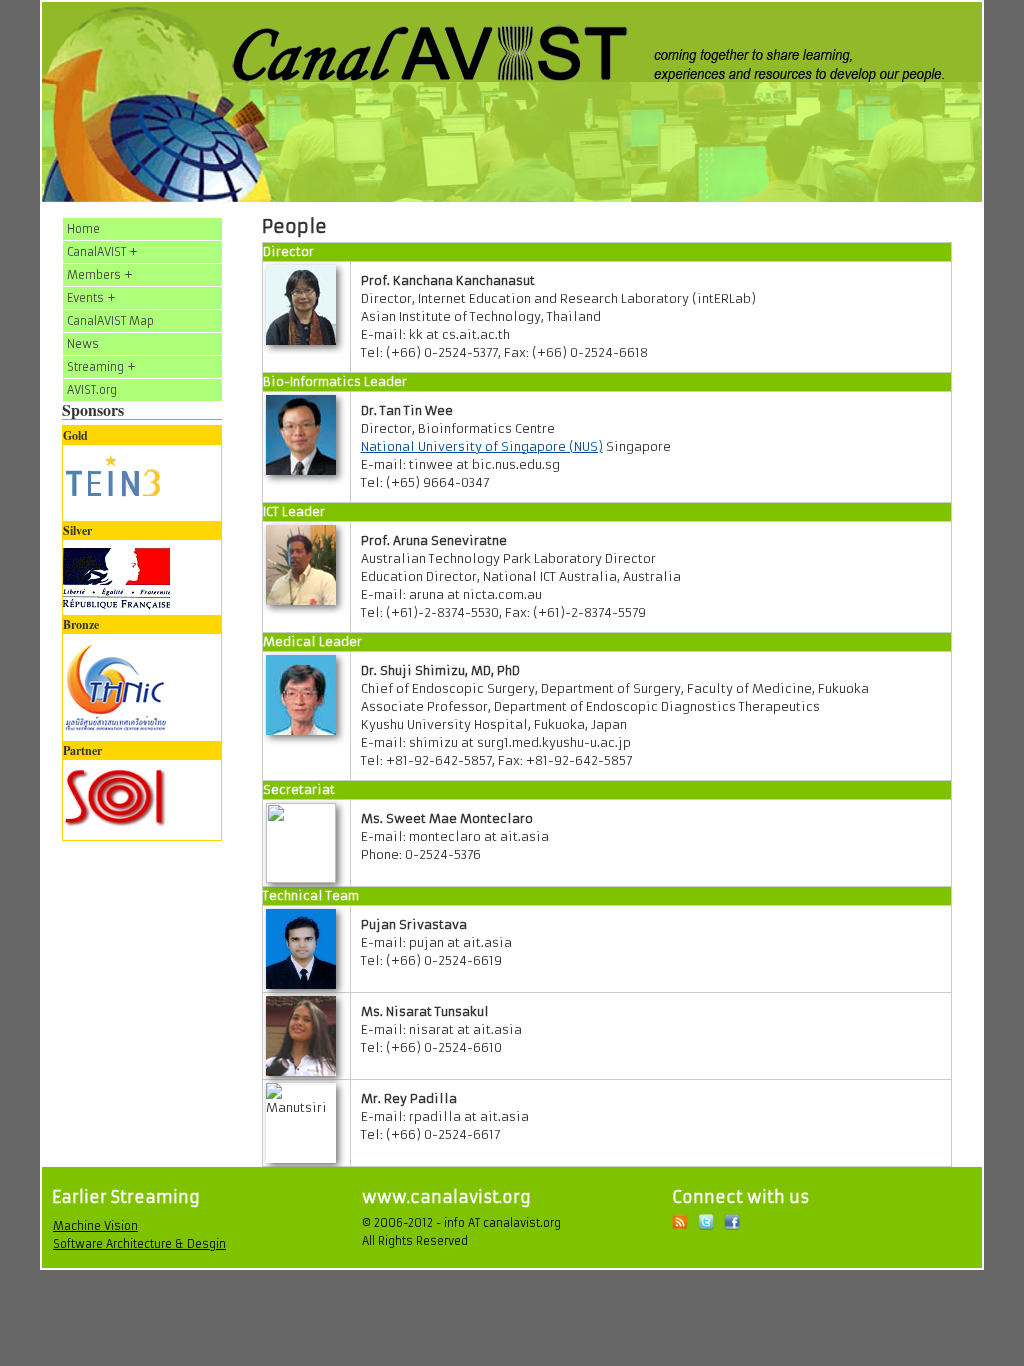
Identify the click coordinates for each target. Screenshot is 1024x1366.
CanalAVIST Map (110, 321)
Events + (91, 298)
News (83, 344)
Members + (100, 275)
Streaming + (101, 367)
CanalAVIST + (102, 252)
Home (83, 229)
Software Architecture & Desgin (139, 1244)
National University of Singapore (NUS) (482, 446)
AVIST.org (92, 390)
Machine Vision (95, 1226)
